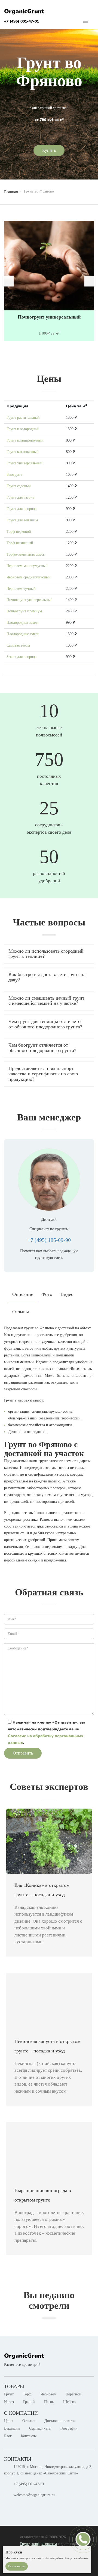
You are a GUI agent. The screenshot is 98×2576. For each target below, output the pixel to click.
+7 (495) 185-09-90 (49, 1240)
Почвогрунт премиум (24, 611)
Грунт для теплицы (22, 520)
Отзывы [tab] (21, 1312)
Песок (49, 2402)
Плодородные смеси (23, 634)
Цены (9, 2421)
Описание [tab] (23, 1294)
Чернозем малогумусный (27, 566)
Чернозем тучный (21, 589)
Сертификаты (40, 2428)
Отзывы (29, 2421)
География (69, 2428)
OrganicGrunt (24, 11)
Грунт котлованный (23, 452)
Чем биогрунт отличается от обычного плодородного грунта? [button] (42, 1048)
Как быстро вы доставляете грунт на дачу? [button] (47, 977)
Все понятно (17, 2566)
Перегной (73, 2394)
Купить (49, 150)
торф (36, 2544)
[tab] (49, 954)
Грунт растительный (23, 418)
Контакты (29, 2436)
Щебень (70, 2402)
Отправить (23, 1753)
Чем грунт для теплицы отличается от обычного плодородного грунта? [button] (45, 1024)
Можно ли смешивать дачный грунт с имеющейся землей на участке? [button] (46, 1001)
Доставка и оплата (59, 2421)
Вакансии (12, 2428)
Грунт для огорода (22, 509)
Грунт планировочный (25, 440)
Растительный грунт (49, 317)
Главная (11, 192)
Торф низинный (20, 543)
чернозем (49, 2544)
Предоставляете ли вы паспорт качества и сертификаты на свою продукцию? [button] (43, 1074)
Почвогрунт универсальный (30, 600)
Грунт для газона (20, 497)
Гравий (29, 2402)
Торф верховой (19, 532)
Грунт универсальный (24, 463)
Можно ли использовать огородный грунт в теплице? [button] (46, 954)
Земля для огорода (22, 657)
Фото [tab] (47, 1294)
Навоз (9, 2402)
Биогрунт (14, 475)
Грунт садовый (19, 486)
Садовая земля (18, 645)
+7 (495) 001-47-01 (22, 21)
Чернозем (48, 2394)
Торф (27, 2394)
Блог (8, 2436)
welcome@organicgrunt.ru (34, 2495)
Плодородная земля (22, 623)
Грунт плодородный (23, 429)
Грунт (9, 2394)
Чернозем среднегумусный (29, 577)
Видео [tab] (67, 1294)
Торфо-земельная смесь (26, 554)
